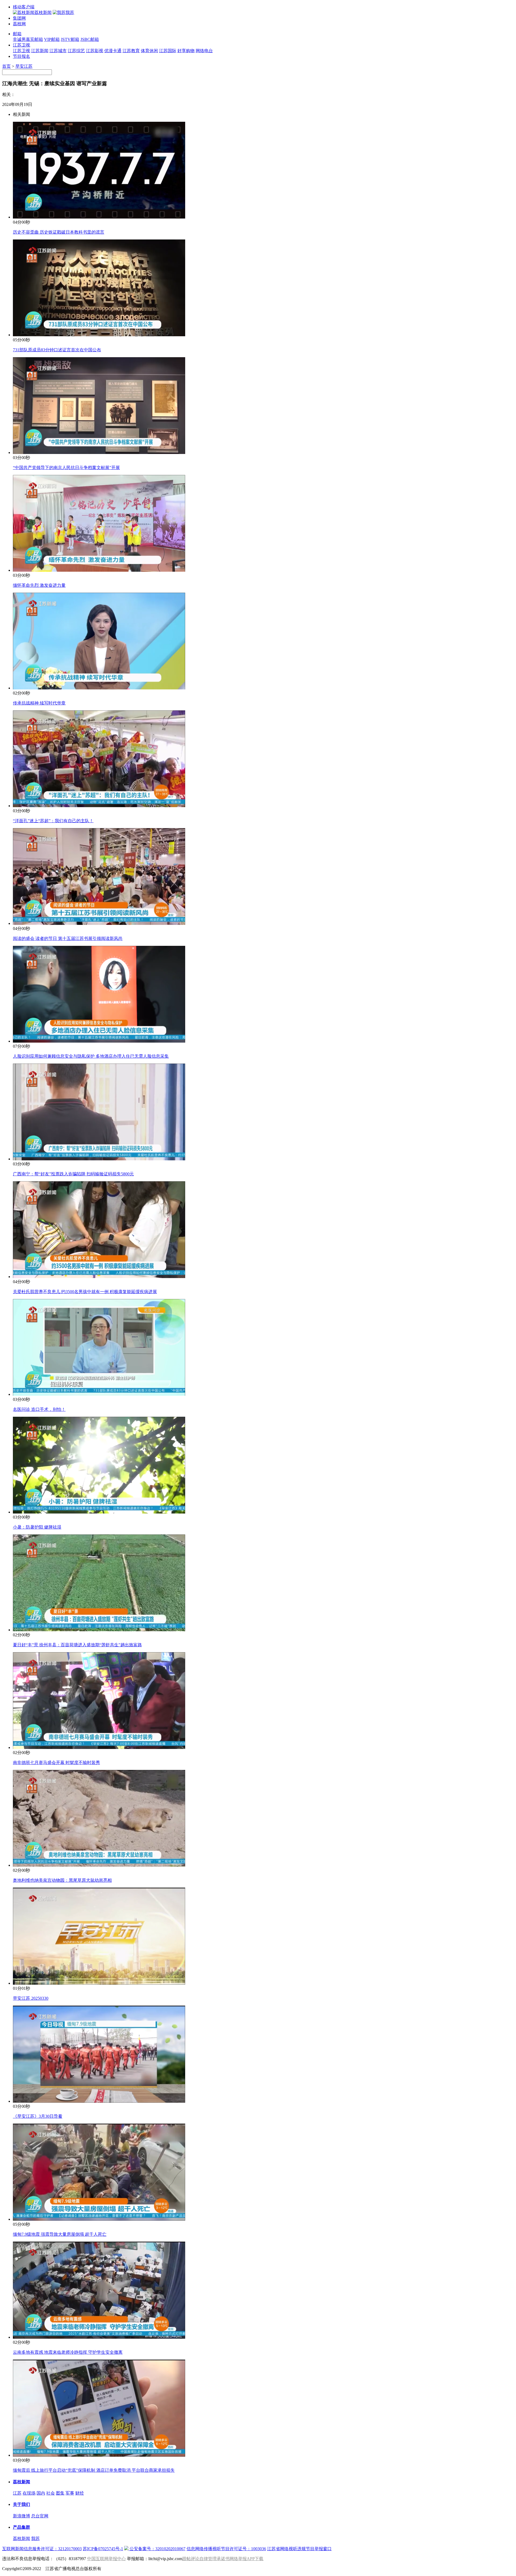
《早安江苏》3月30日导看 (38, 2116)
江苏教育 (131, 51)
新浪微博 (21, 2516)
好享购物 (186, 51)
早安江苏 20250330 (31, 1998)
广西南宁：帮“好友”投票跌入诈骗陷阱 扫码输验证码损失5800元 (73, 1174)
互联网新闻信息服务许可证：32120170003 (42, 2549)
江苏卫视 (21, 45)
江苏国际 (168, 51)
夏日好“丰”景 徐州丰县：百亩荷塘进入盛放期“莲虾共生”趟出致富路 (77, 1645)
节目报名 (21, 56)
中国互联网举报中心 (106, 2559)
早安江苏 (24, 66)
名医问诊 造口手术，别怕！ (39, 1409)
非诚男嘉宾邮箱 (28, 39)
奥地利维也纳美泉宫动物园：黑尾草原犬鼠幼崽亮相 (62, 1880)
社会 (51, 2493)
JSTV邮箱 (70, 39)
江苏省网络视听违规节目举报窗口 (299, 2549)
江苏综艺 (76, 51)
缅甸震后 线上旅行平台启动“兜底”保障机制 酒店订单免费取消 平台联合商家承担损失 (94, 2470)
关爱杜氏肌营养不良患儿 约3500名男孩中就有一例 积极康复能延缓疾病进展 (85, 1292)
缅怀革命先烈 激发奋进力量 (39, 585)
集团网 (19, 18)
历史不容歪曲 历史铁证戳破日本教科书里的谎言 (59, 232)
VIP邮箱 (52, 39)
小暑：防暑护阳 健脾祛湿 (37, 1527)
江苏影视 (95, 51)
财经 (80, 2493)
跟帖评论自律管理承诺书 (206, 2559)
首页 (6, 66)
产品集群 (21, 2527)
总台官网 (40, 2516)
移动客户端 (24, 7)
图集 (60, 2493)
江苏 (17, 2493)
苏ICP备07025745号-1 (103, 2549)
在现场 (29, 2493)
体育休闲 (149, 51)
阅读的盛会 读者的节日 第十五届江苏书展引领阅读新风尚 (68, 938)
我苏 (35, 2539)
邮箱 (17, 34)
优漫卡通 (113, 51)
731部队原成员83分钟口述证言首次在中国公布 (57, 350)
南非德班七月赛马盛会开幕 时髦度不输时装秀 (56, 1763)
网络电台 (204, 51)
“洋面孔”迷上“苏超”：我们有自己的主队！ (53, 821)
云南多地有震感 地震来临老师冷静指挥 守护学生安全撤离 (68, 2352)
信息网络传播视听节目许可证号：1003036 (226, 2549)
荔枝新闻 (21, 2482)
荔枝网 (19, 24)
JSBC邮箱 (90, 39)
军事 (70, 2493)
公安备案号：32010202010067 (157, 2549)
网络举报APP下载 (246, 2559)
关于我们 (21, 2504)
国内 (41, 2493)
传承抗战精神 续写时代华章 (39, 703)
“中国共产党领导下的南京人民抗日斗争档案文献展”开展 (66, 468)
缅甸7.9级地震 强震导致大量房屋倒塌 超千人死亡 (60, 2234)
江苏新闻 (40, 51)
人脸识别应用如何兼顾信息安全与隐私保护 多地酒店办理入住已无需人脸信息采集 (91, 1056)
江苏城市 (58, 51)
